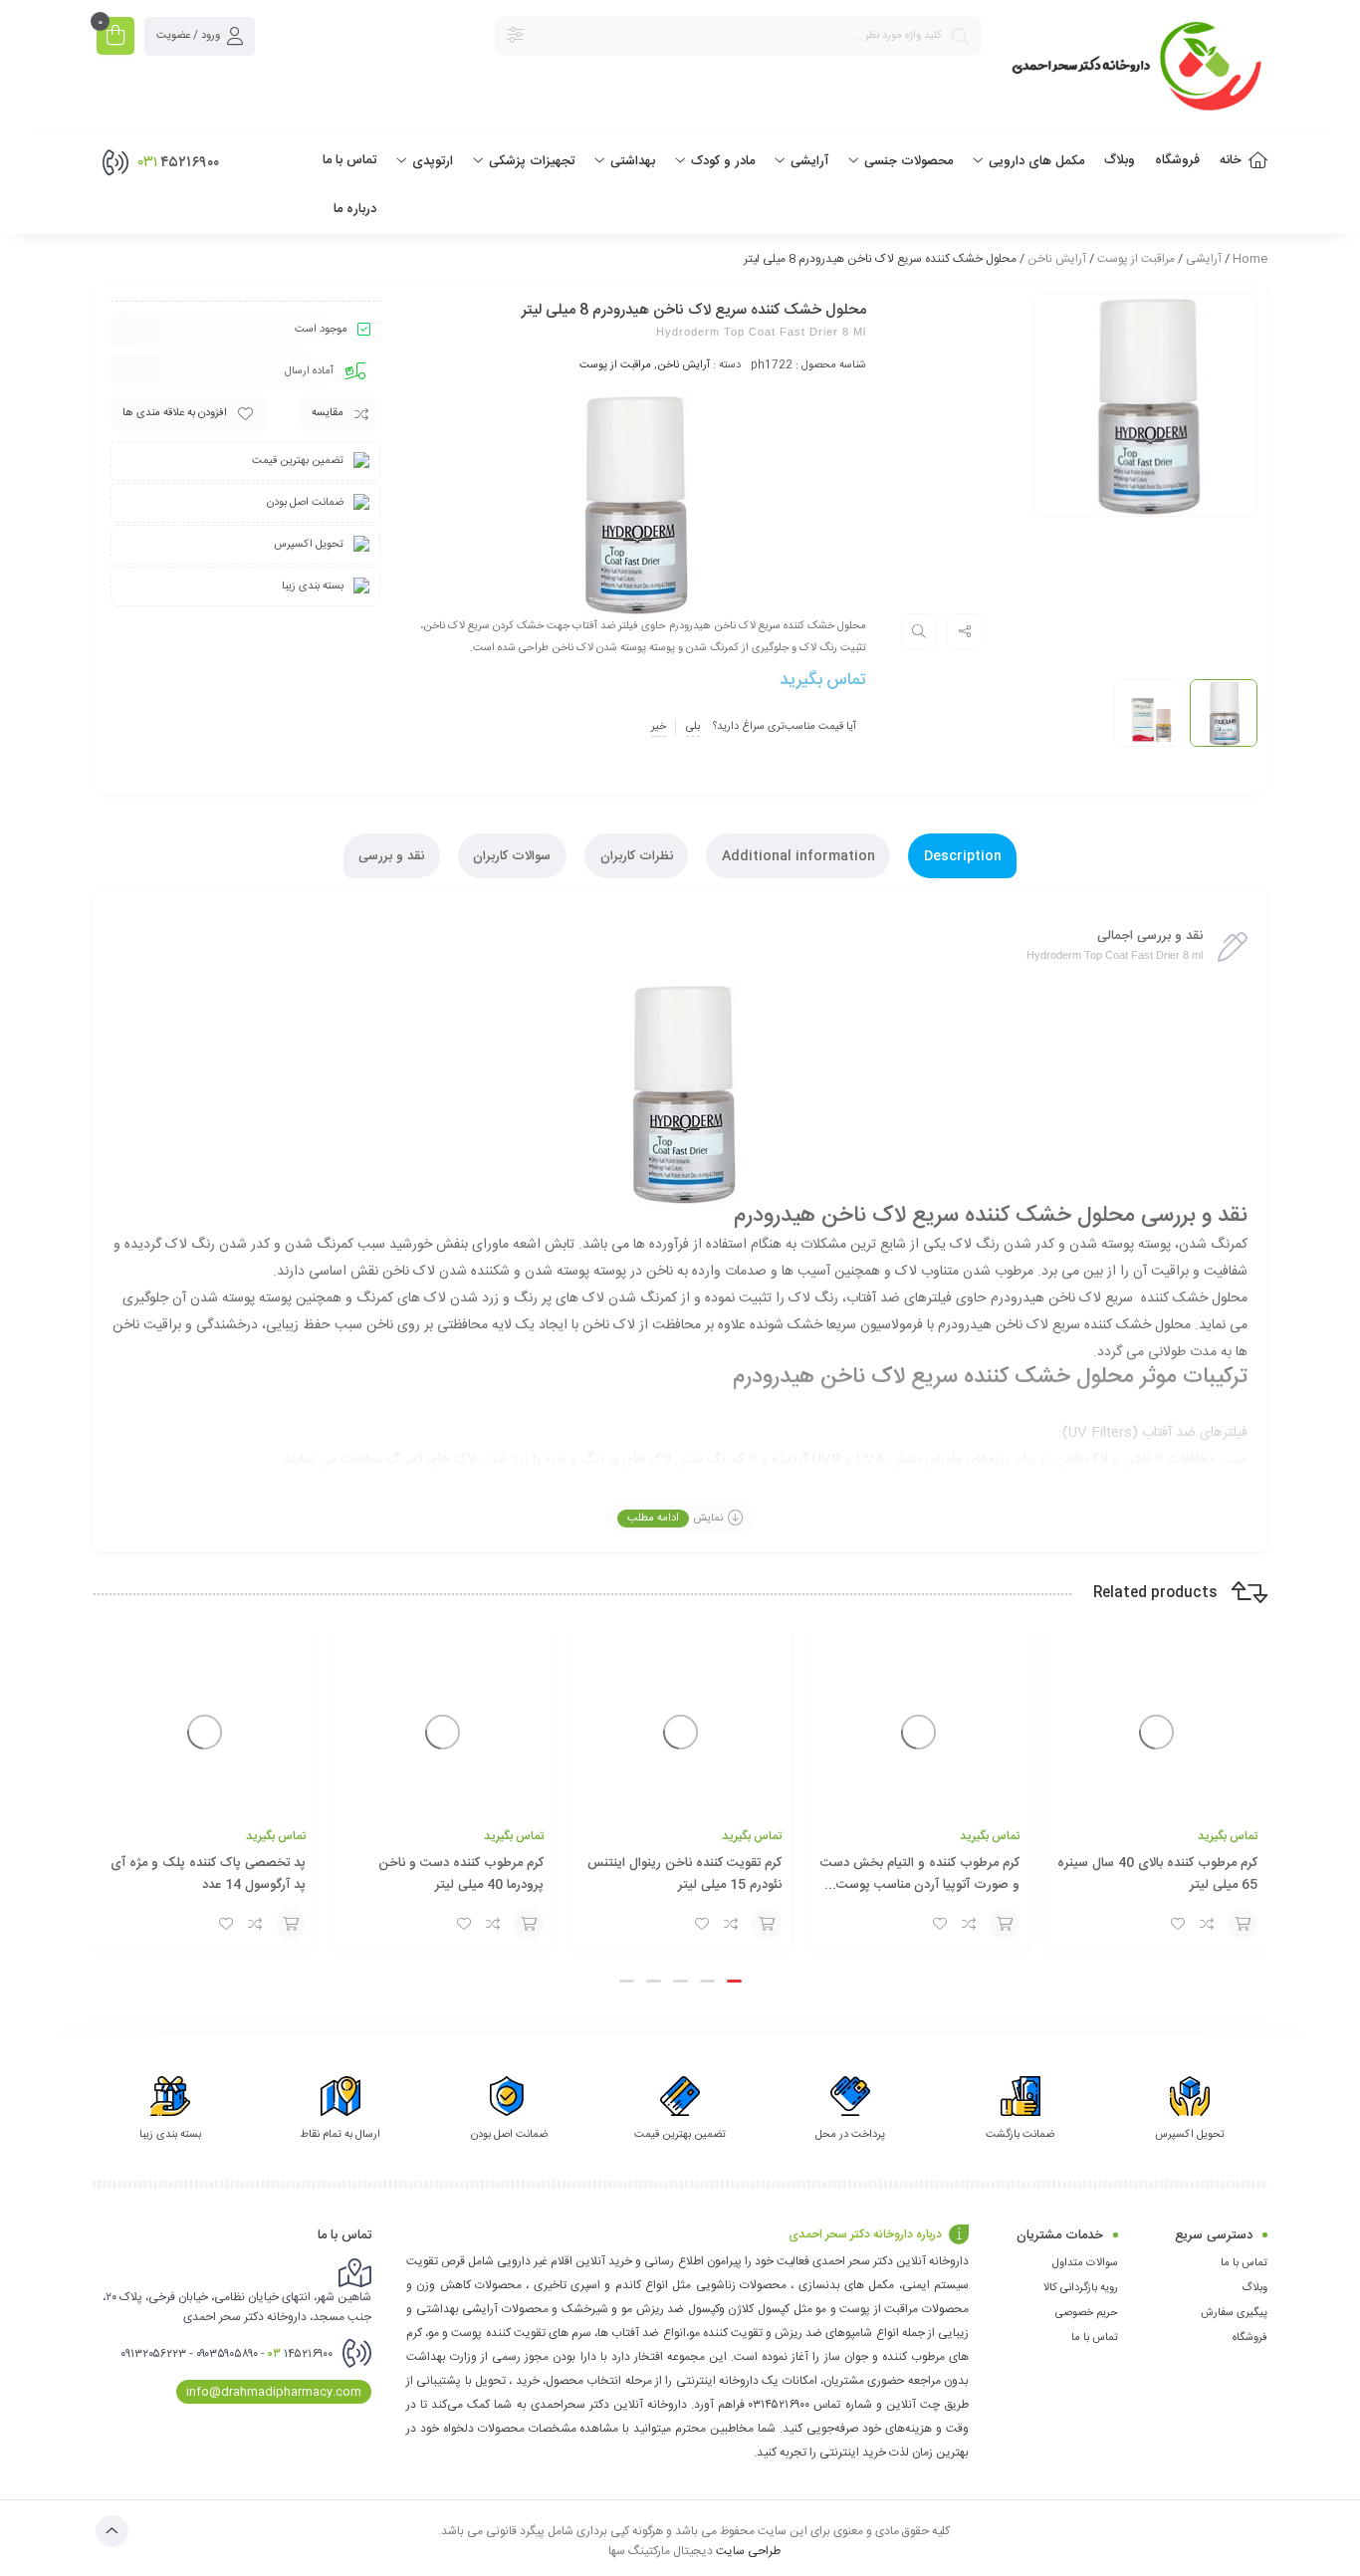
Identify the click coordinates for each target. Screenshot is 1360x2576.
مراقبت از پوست (1136, 259)
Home (1250, 259)
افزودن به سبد (1243, 1924)
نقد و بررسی (391, 856)
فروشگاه (1250, 2338)
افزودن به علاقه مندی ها (175, 413)
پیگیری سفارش (1234, 2313)
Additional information (798, 856)
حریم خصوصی (1087, 2313)
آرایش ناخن (1057, 259)
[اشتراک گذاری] (965, 631)
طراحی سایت (748, 2550)
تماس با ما (1244, 2263)
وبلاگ (1254, 2288)
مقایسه (328, 413)
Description (963, 856)
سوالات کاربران (512, 856)
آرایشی (1204, 259)
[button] (734, 1981)
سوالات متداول (1085, 2263)
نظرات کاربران (637, 856)
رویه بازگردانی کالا (1081, 2288)
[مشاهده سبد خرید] (115, 38)
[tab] (962, 856)
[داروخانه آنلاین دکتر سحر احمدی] (1134, 69)
